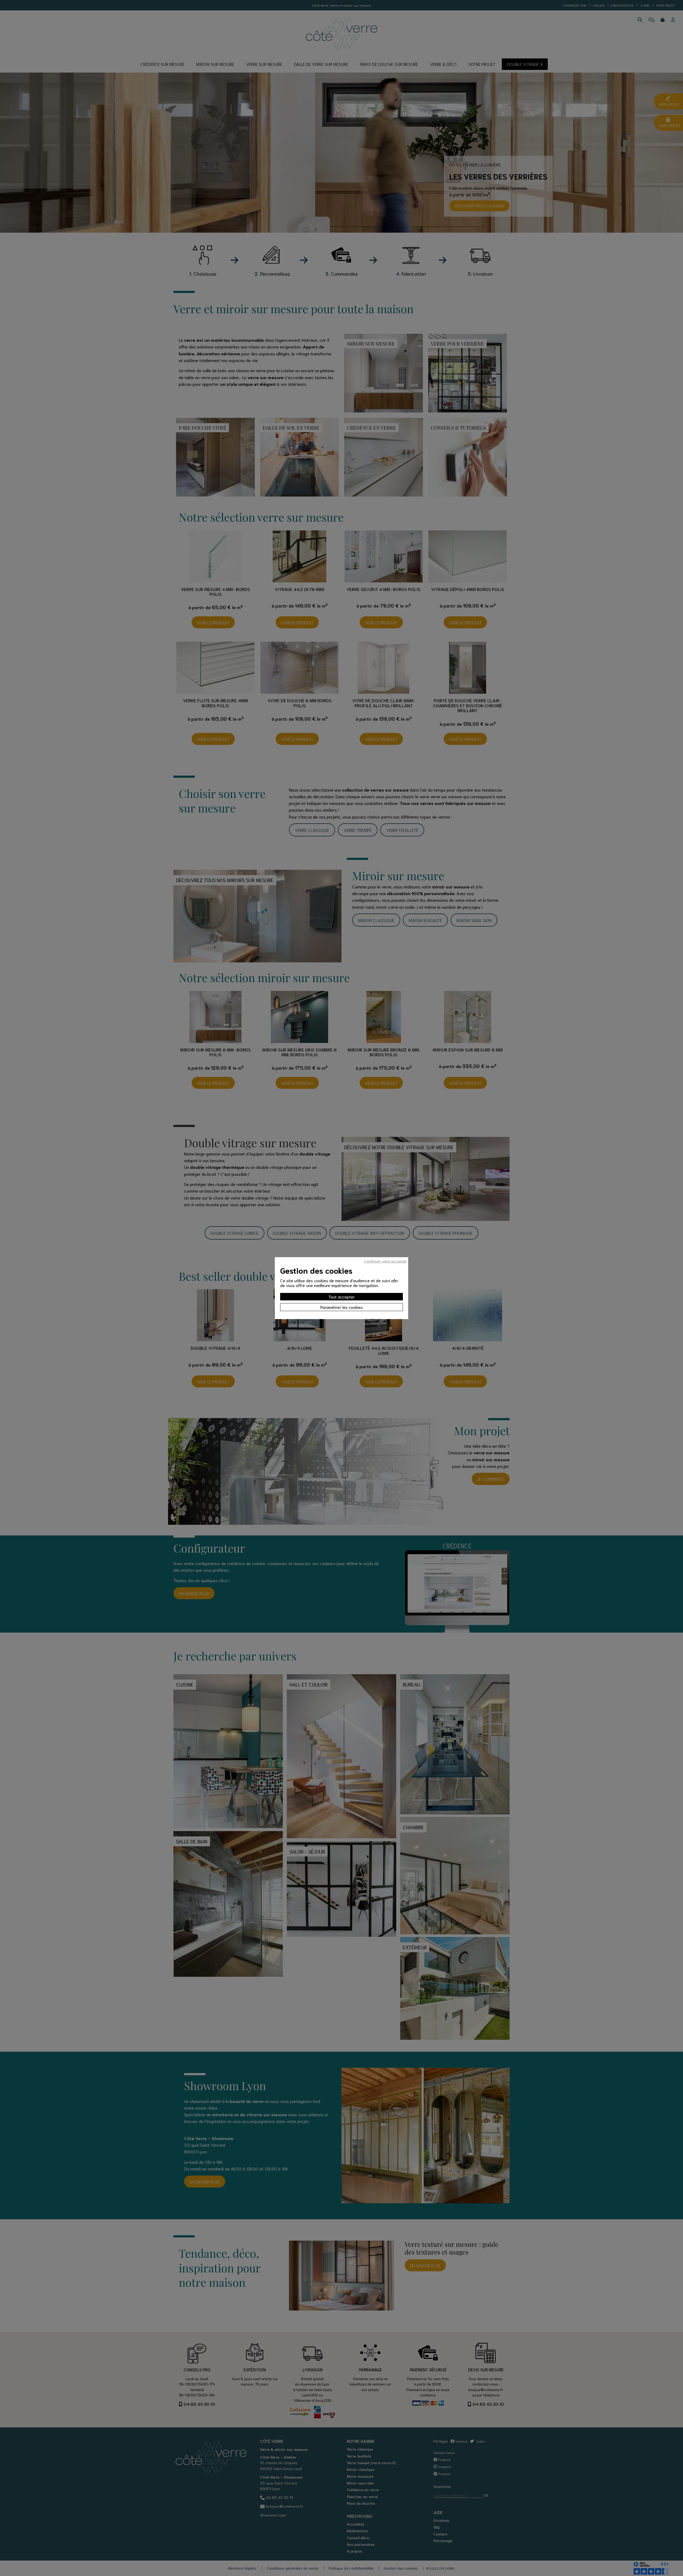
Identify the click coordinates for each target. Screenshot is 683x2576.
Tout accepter (342, 1297)
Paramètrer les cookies (342, 1307)
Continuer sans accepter (386, 1261)
